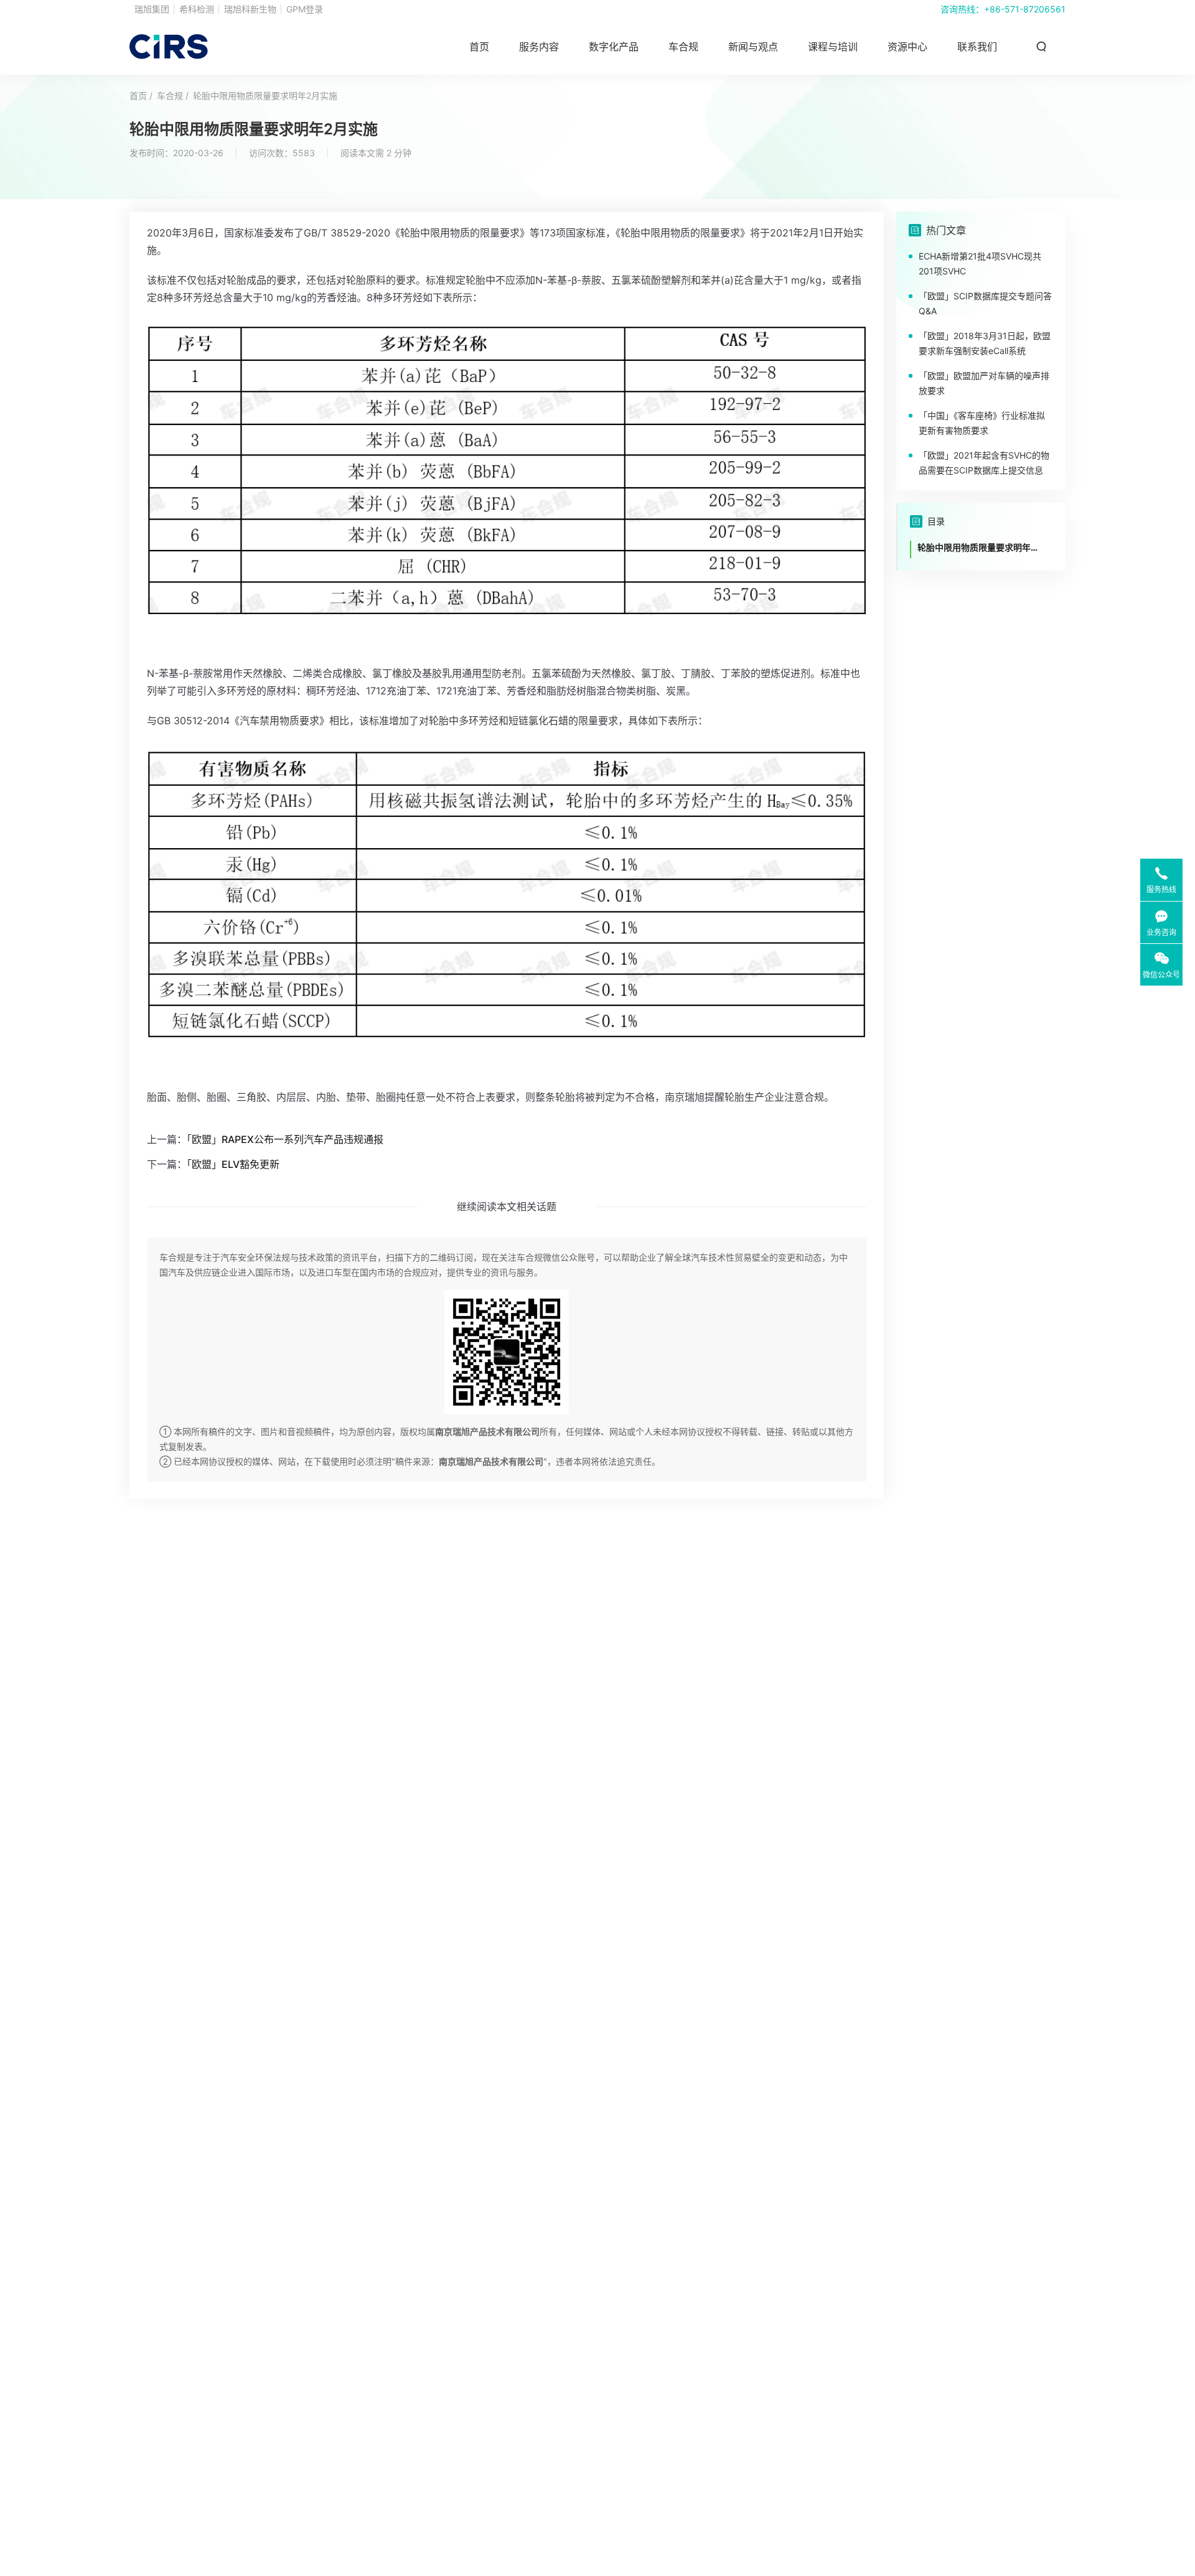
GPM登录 (305, 9)
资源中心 (907, 47)
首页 (479, 47)
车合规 (683, 47)
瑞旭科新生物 (250, 9)
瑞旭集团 (152, 9)
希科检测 (197, 9)
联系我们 (977, 47)
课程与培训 (833, 47)
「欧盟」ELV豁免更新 (233, 1164)
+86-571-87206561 (1025, 9)
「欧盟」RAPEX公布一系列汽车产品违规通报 (285, 1139)
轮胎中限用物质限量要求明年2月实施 (265, 96)
